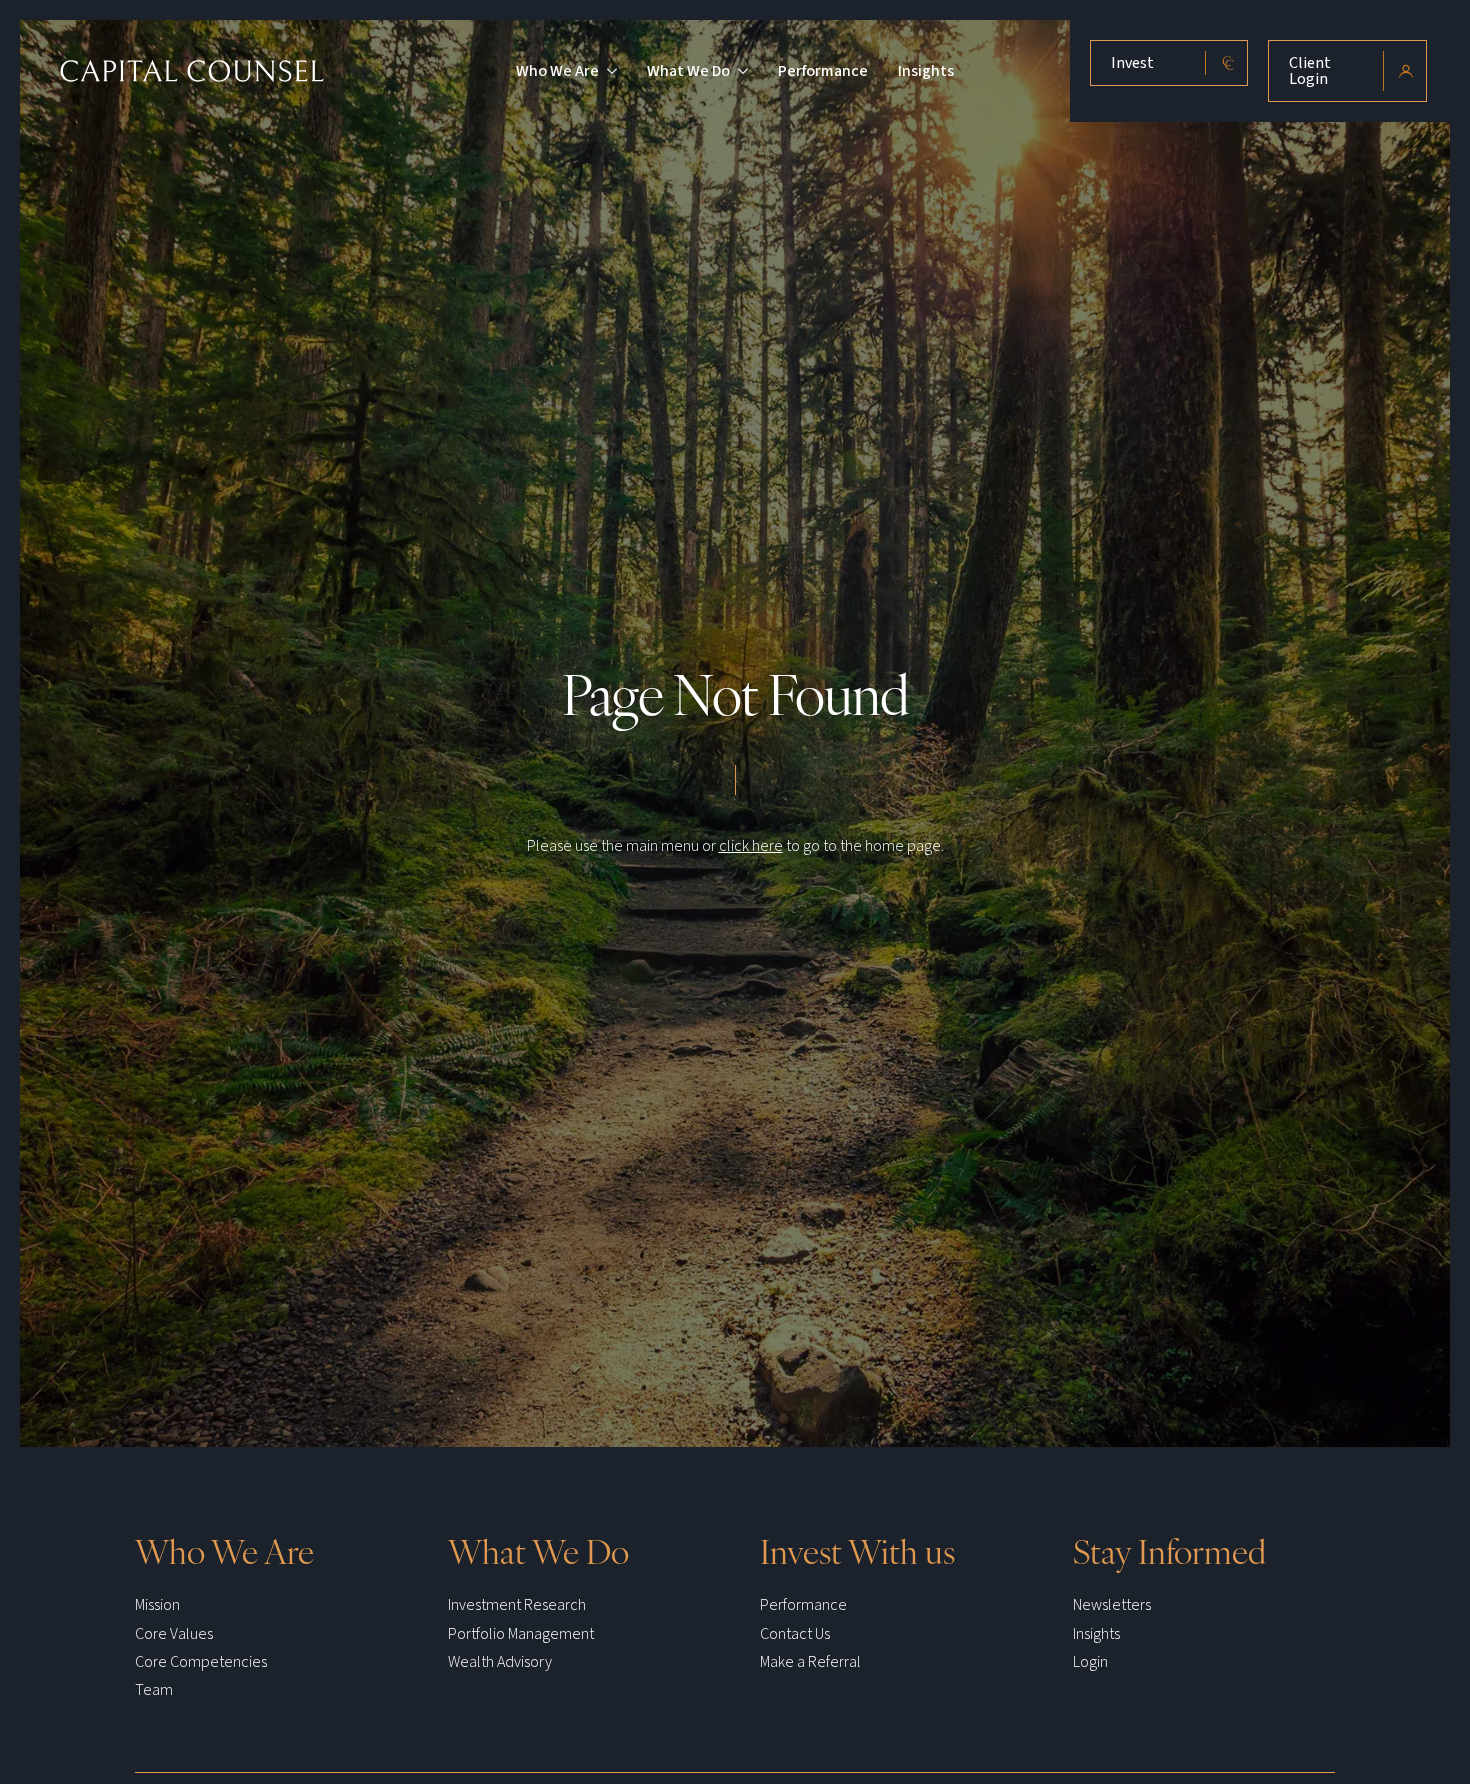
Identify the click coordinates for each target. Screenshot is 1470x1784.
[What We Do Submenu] (739, 71)
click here (751, 846)
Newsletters (1112, 1605)
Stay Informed (1169, 1550)
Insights (926, 71)
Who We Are (557, 71)
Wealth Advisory (500, 1662)
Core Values (174, 1634)
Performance (823, 71)
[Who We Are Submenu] (608, 71)
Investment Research (517, 1605)
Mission (157, 1605)
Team (154, 1690)
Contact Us (795, 1634)
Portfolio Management (521, 1634)
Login (1090, 1662)
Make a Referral (810, 1662)
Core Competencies (201, 1662)
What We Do (688, 71)
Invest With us (857, 1550)
